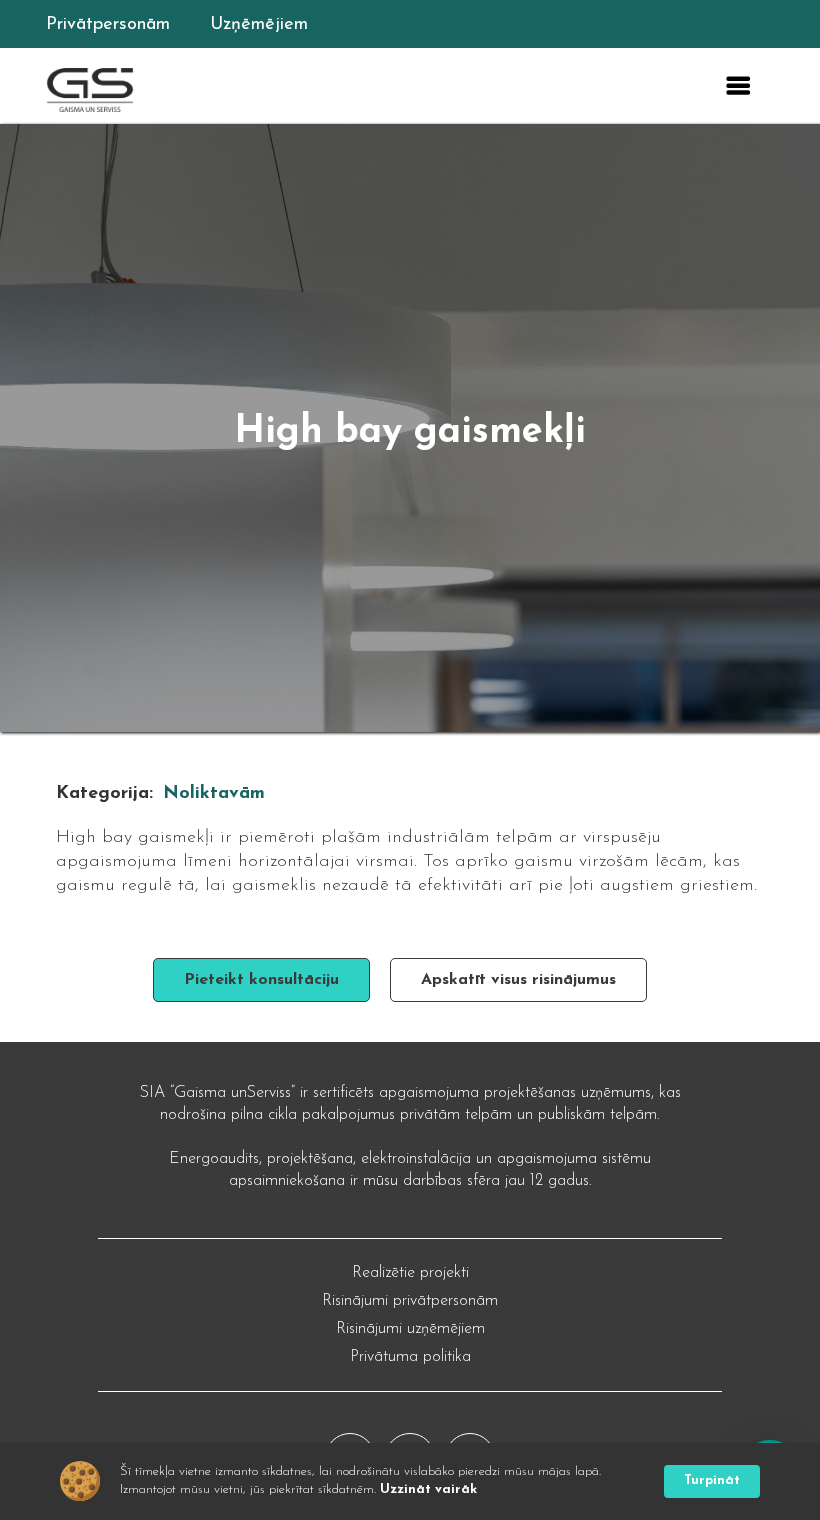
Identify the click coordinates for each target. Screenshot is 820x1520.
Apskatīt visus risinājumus (518, 980)
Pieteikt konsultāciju (261, 980)
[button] (738, 86)
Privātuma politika (410, 1357)
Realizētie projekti (410, 1273)
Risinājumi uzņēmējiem (410, 1329)
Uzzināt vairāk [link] (428, 1489)
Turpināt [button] (712, 1480)
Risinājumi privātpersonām (410, 1301)
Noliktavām (214, 794)
